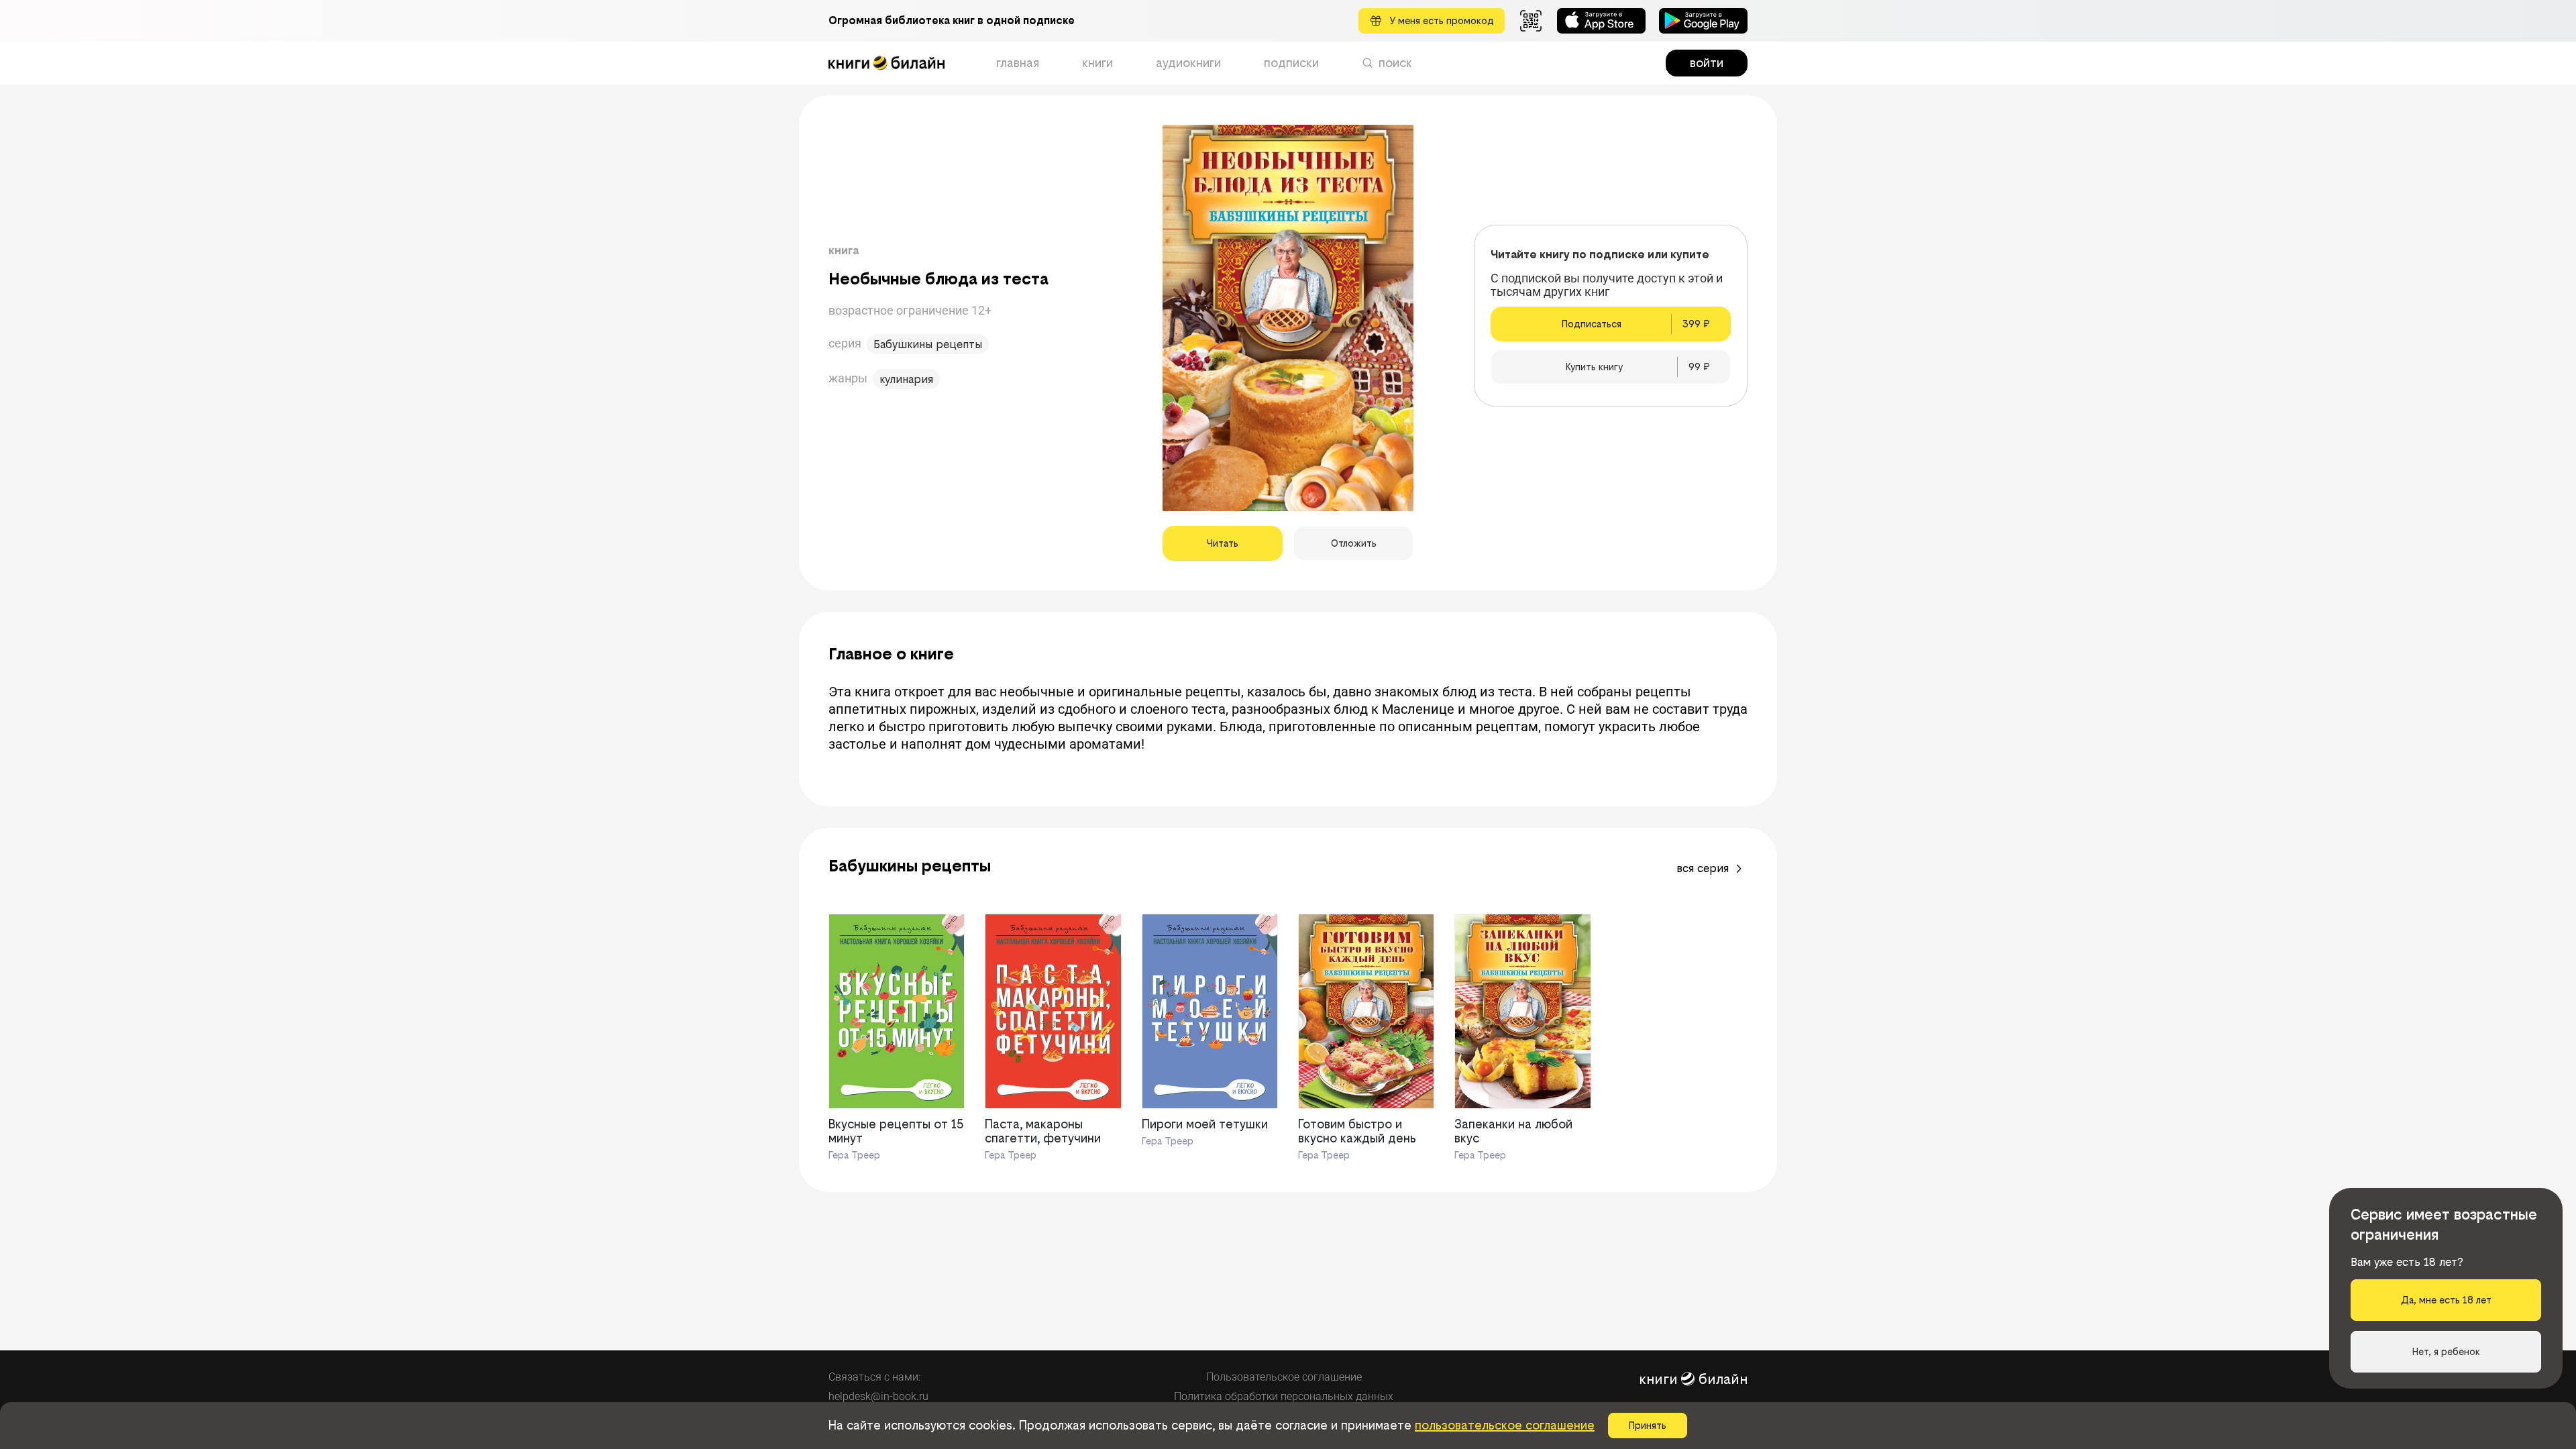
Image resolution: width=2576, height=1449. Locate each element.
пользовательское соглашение (1505, 1425)
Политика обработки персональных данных (1284, 1396)
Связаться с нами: (874, 1377)
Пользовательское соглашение (1284, 1377)
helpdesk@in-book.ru (878, 1396)
